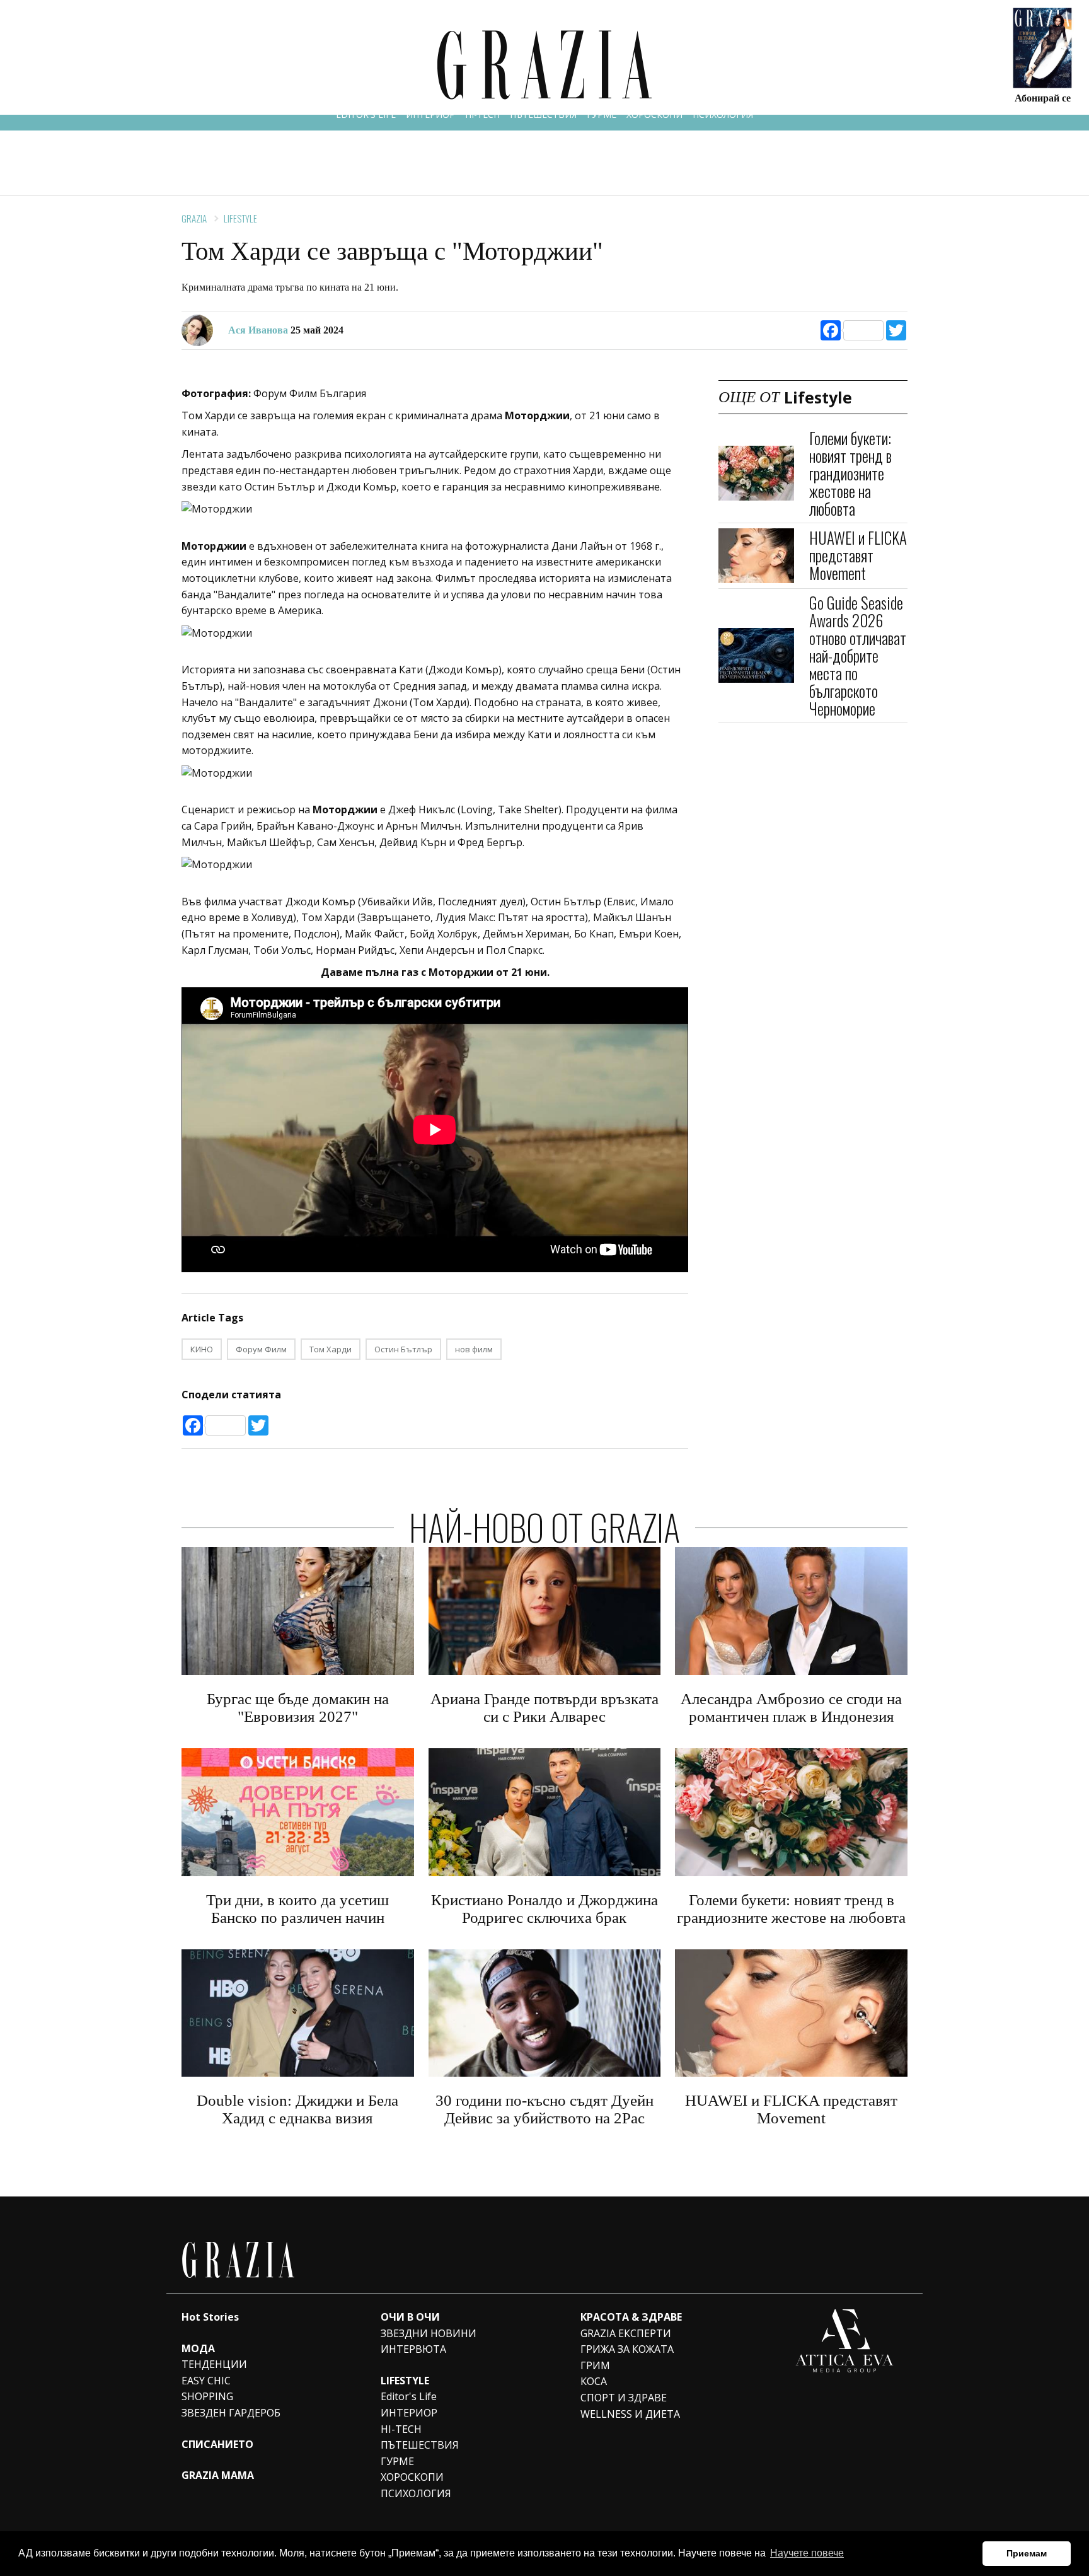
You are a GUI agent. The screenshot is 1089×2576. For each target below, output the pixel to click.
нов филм (474, 1349)
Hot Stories (210, 2317)
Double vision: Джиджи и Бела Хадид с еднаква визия (297, 2109)
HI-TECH (482, 114)
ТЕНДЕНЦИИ (214, 2364)
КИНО (202, 1349)
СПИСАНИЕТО (217, 2444)
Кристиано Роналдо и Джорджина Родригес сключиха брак (544, 1909)
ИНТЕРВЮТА (413, 2349)
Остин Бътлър (403, 1349)
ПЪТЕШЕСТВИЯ (543, 114)
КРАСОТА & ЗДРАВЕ (631, 2317)
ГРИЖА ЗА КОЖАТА (627, 2349)
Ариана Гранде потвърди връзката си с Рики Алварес (544, 1708)
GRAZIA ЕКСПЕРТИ (626, 2333)
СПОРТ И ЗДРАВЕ (624, 2398)
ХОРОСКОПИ (654, 114)
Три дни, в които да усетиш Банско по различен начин (297, 1909)
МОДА (198, 2348)
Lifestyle (240, 218)
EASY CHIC (206, 2381)
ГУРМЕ (602, 114)
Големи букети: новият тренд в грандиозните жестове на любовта (850, 473)
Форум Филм (261, 1349)
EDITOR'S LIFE (366, 114)
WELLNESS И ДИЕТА (630, 2414)
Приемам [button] (1027, 2553)
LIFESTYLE (405, 2381)
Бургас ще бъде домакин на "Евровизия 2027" (298, 1708)
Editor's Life (409, 2396)
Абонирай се (1043, 97)
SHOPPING (207, 2396)
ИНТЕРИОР (430, 114)
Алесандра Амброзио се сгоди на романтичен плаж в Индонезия (791, 1708)
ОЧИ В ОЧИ (410, 2317)
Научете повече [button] (807, 2553)
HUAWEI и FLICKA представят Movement (858, 555)
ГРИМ (595, 2365)
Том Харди (331, 1349)
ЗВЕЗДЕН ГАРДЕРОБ (231, 2413)
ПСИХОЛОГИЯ (723, 114)
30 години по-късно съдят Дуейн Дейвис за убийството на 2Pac (544, 2109)
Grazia (194, 218)
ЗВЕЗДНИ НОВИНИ (429, 2333)
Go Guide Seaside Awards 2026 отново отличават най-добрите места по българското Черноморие (858, 655)
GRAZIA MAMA (218, 2475)
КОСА (594, 2381)
